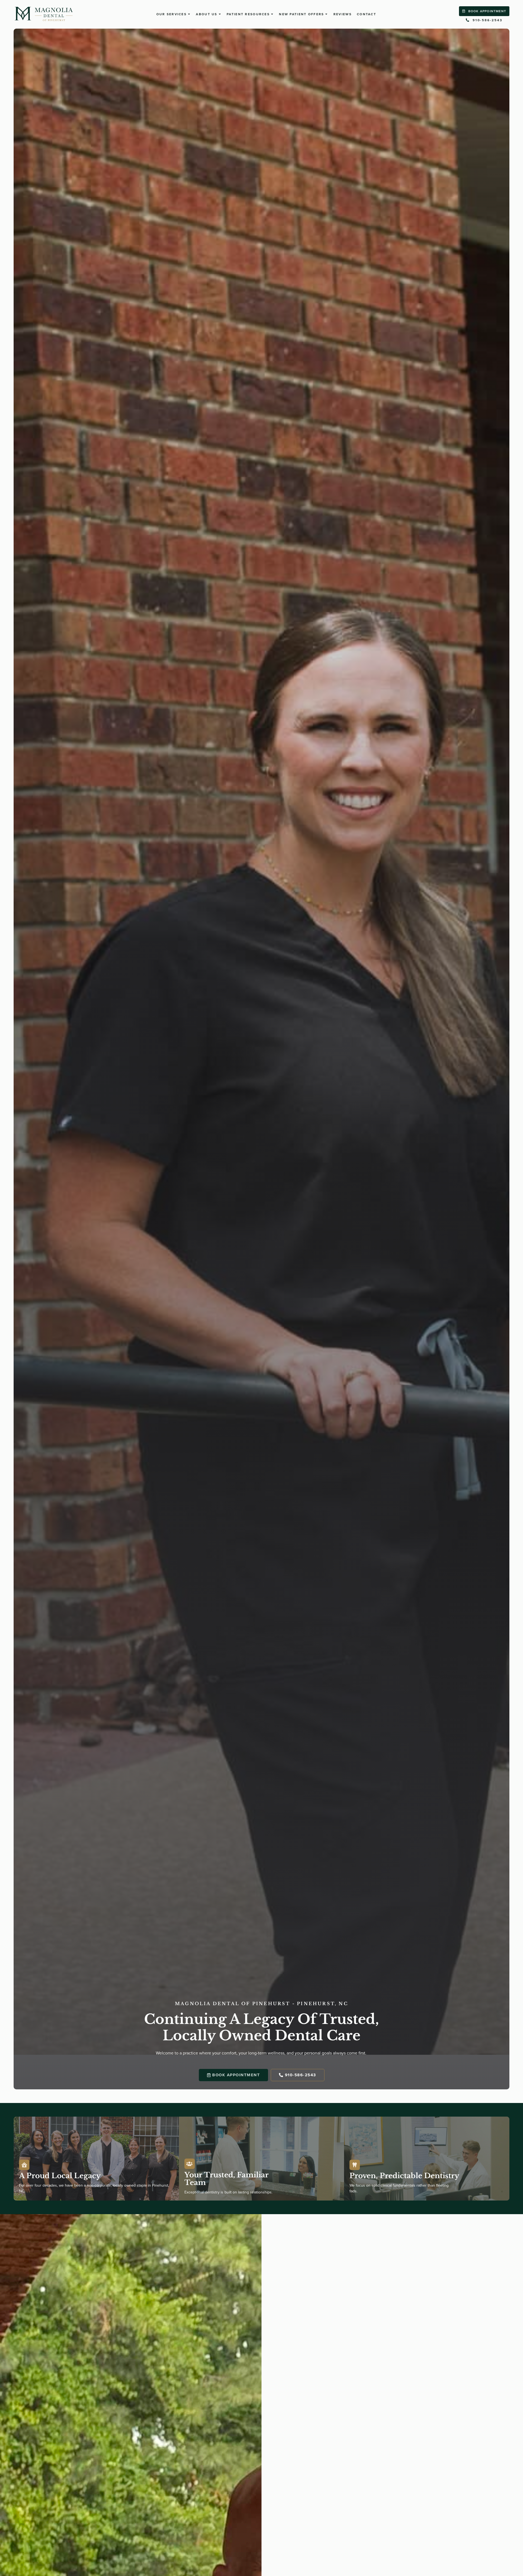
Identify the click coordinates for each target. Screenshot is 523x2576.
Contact (367, 14)
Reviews (343, 14)
